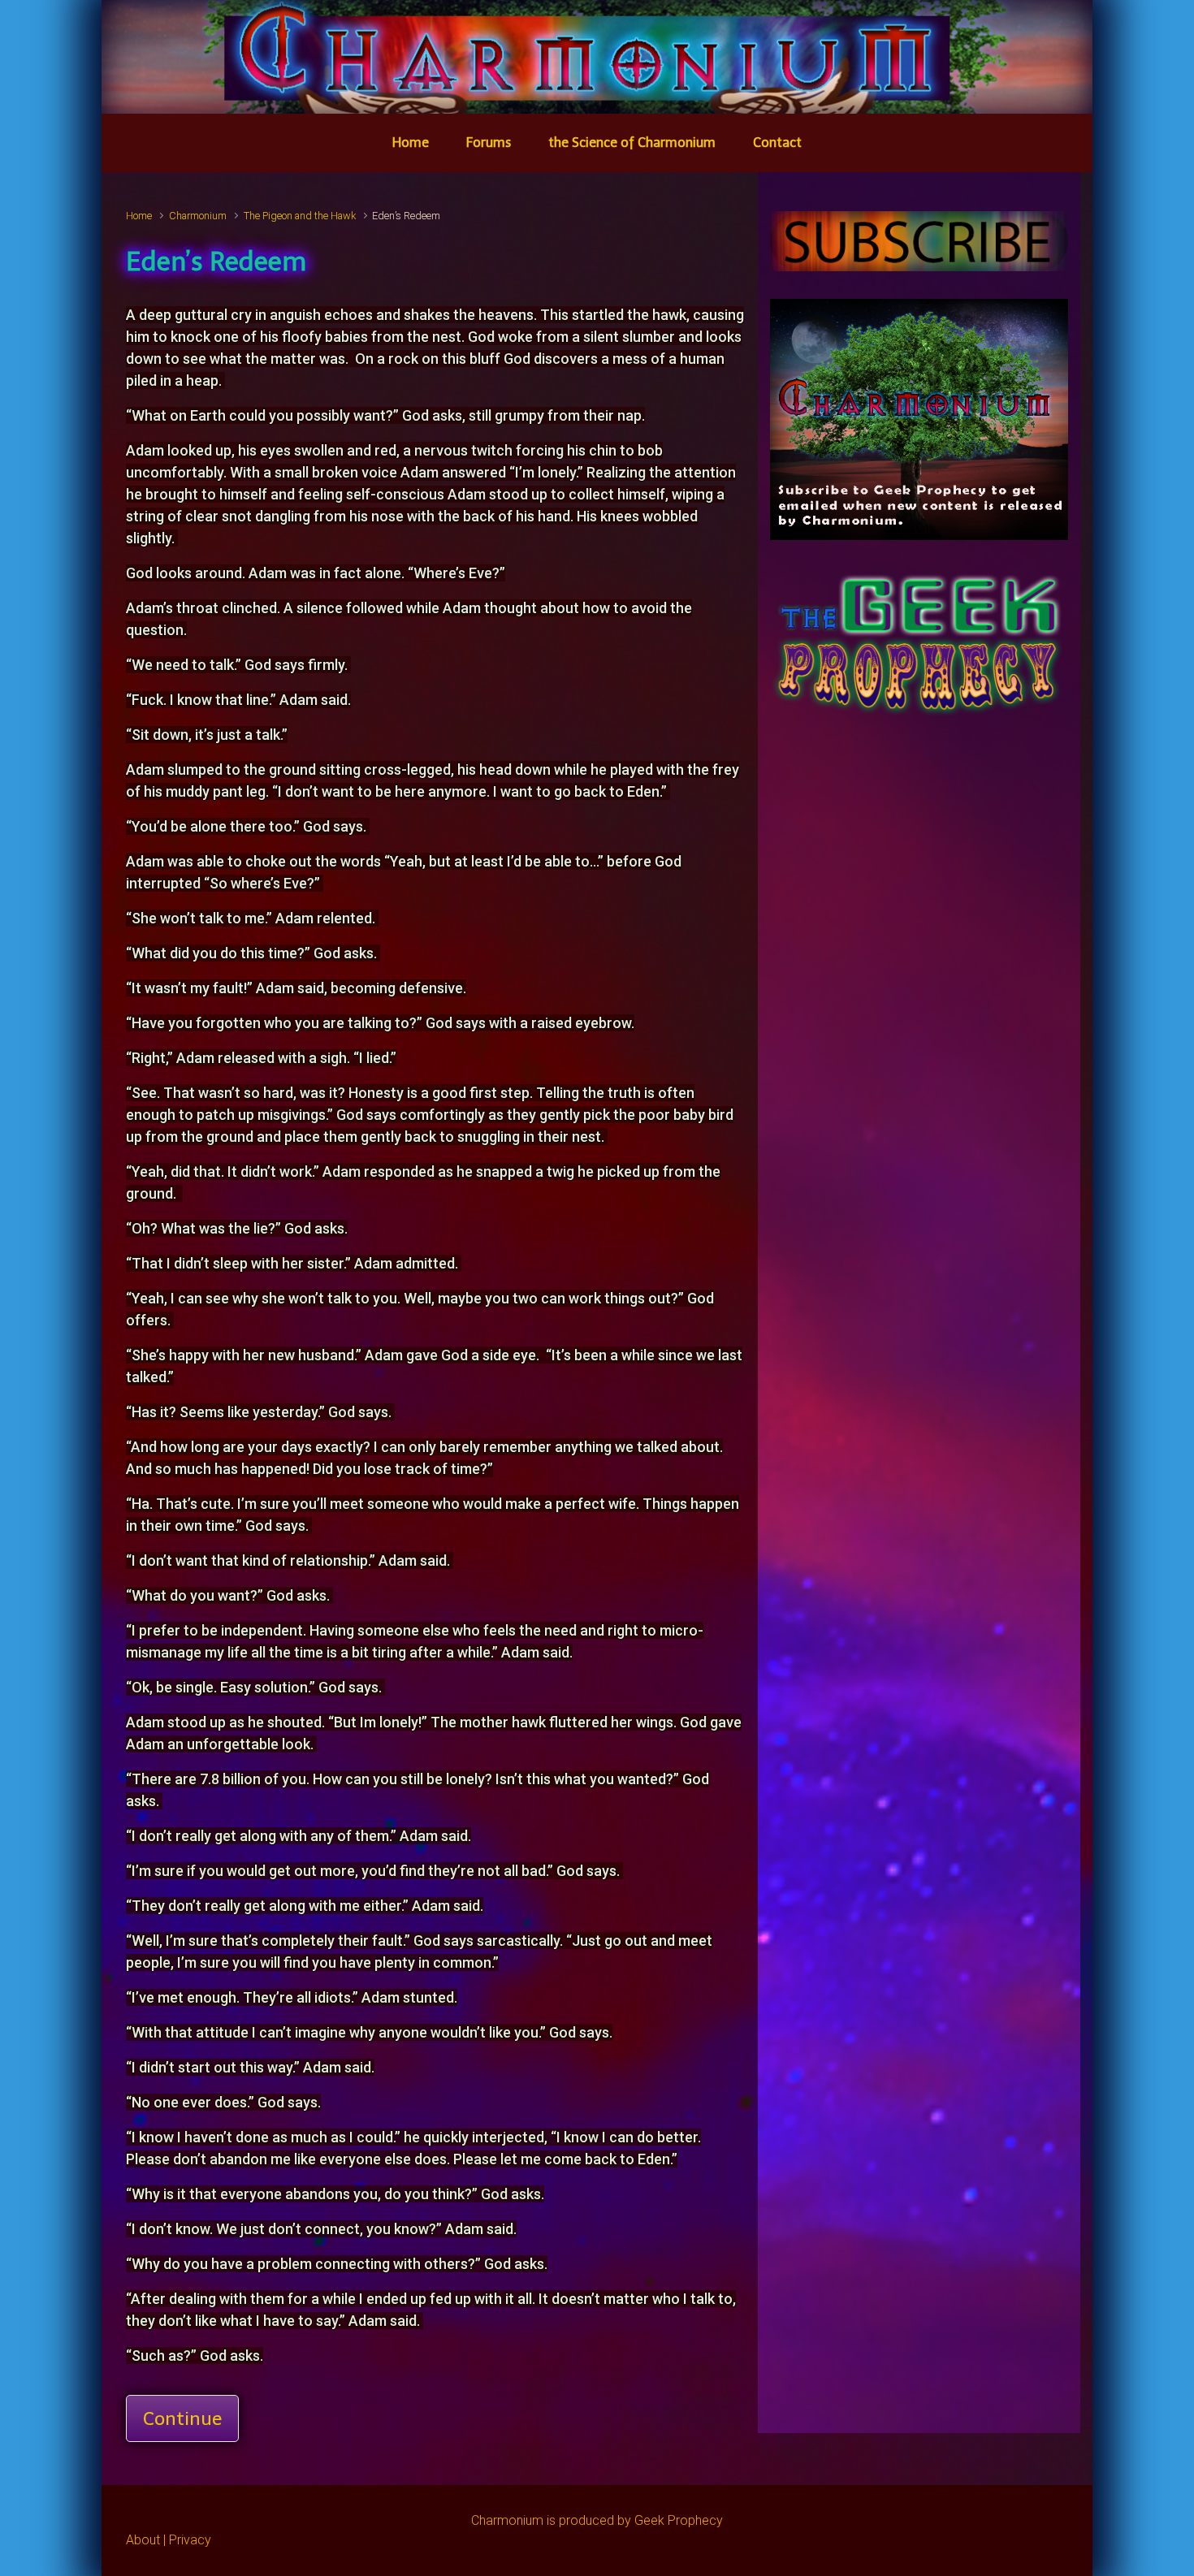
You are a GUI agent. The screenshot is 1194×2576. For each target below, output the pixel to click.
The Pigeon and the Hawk (300, 216)
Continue (182, 2418)
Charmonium (198, 216)
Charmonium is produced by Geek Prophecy (597, 2520)
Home (139, 216)
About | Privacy (169, 2540)
